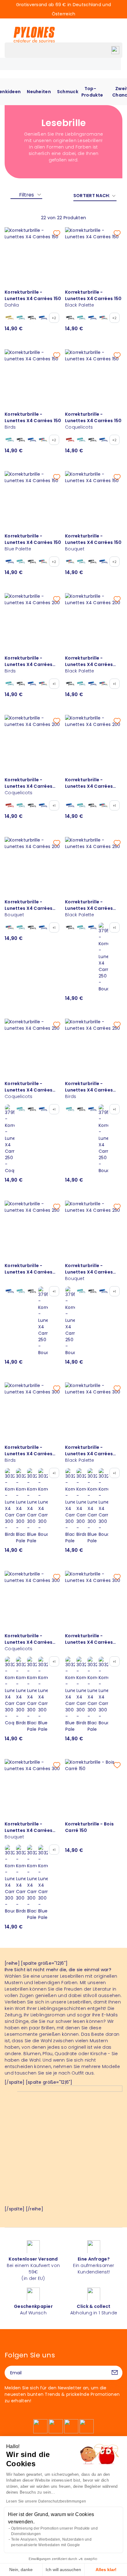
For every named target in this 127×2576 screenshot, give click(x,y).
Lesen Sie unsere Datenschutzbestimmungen (46, 2501)
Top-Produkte (92, 92)
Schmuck (68, 92)
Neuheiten (39, 92)
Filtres (27, 195)
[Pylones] (34, 34)
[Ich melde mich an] (115, 2373)
